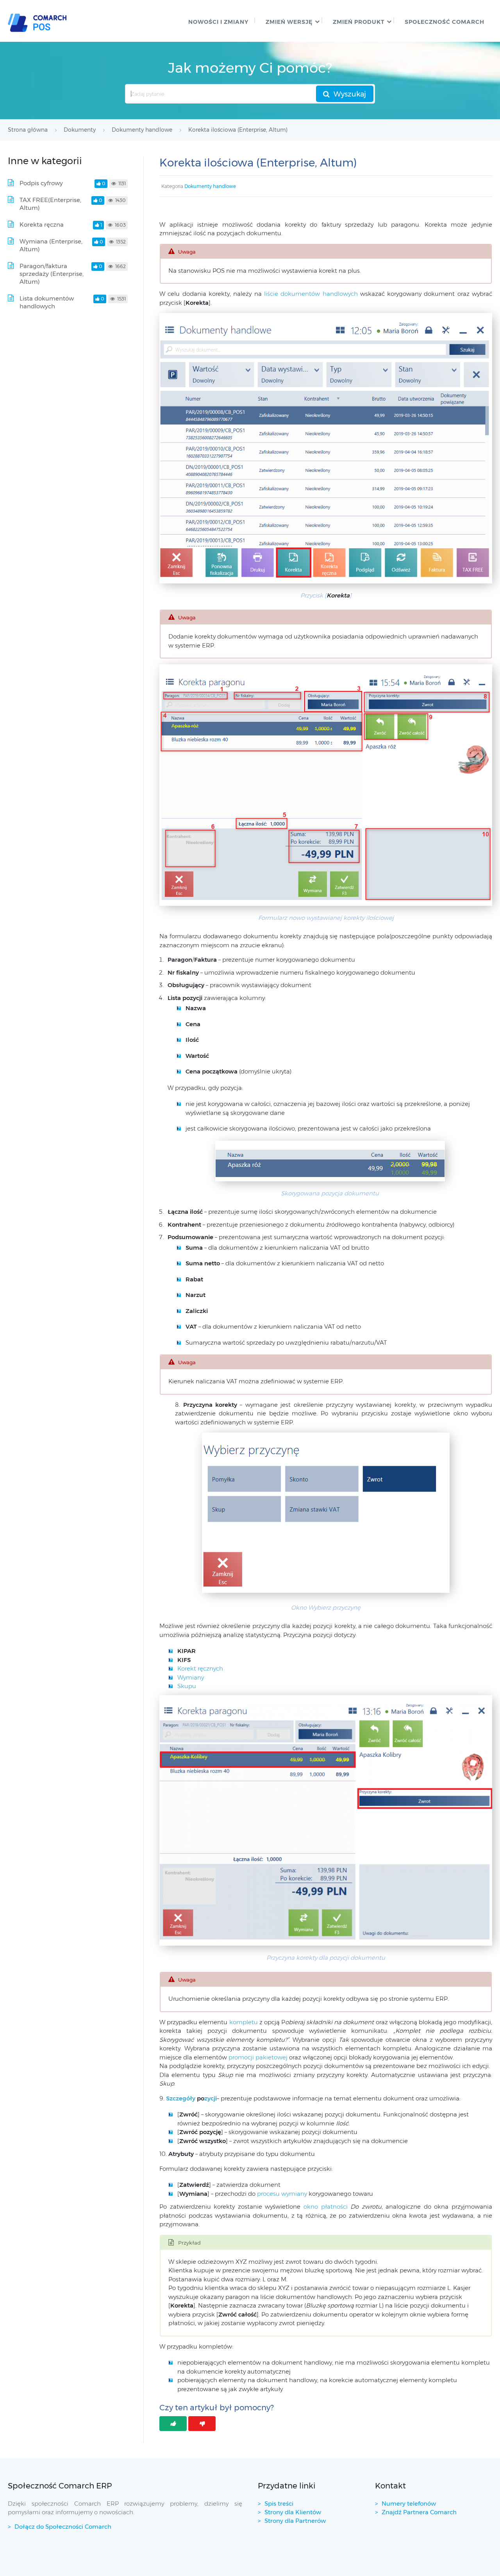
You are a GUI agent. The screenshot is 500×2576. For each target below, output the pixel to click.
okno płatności (327, 2207)
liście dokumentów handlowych (311, 294)
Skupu (187, 1686)
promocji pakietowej (259, 2057)
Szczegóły (181, 2098)
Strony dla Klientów (293, 2512)
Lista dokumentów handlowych (47, 302)
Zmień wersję (289, 22)
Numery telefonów (409, 2504)
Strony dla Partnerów (295, 2521)
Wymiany (191, 1677)
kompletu (244, 2022)
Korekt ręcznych (200, 1668)
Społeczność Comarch (445, 22)
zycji (206, 2098)
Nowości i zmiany (218, 22)
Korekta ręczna (42, 225)
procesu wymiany (283, 2194)
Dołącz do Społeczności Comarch (63, 2527)
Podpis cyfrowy (41, 183)
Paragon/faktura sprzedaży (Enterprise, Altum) (52, 274)
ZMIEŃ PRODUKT (359, 22)
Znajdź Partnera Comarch (419, 2512)
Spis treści (279, 2504)
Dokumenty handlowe (210, 186)
